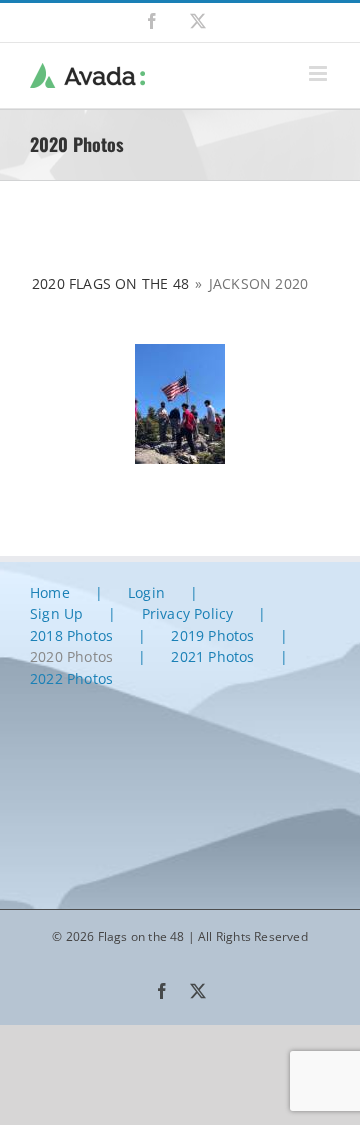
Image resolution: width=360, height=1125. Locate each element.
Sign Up (56, 613)
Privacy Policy (188, 613)
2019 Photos (212, 635)
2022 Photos (71, 678)
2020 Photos (71, 656)
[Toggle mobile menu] (319, 73)
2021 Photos (212, 656)
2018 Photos (71, 635)
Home (50, 592)
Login (146, 592)
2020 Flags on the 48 (110, 283)
